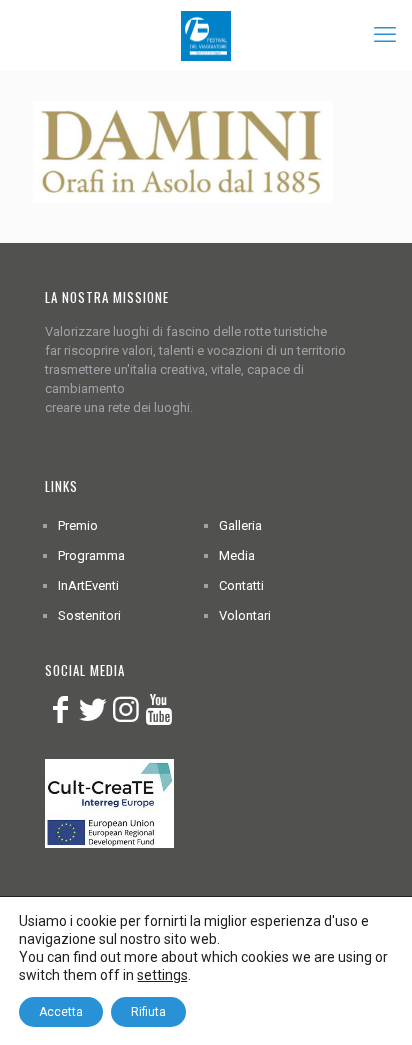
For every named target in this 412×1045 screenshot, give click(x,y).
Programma (91, 555)
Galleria (240, 525)
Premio (78, 525)
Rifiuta (148, 1012)
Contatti (241, 585)
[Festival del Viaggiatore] (206, 35)
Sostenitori (89, 615)
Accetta (61, 1012)
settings (162, 975)
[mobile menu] (385, 35)
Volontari (245, 615)
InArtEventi (88, 585)
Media (237, 555)
